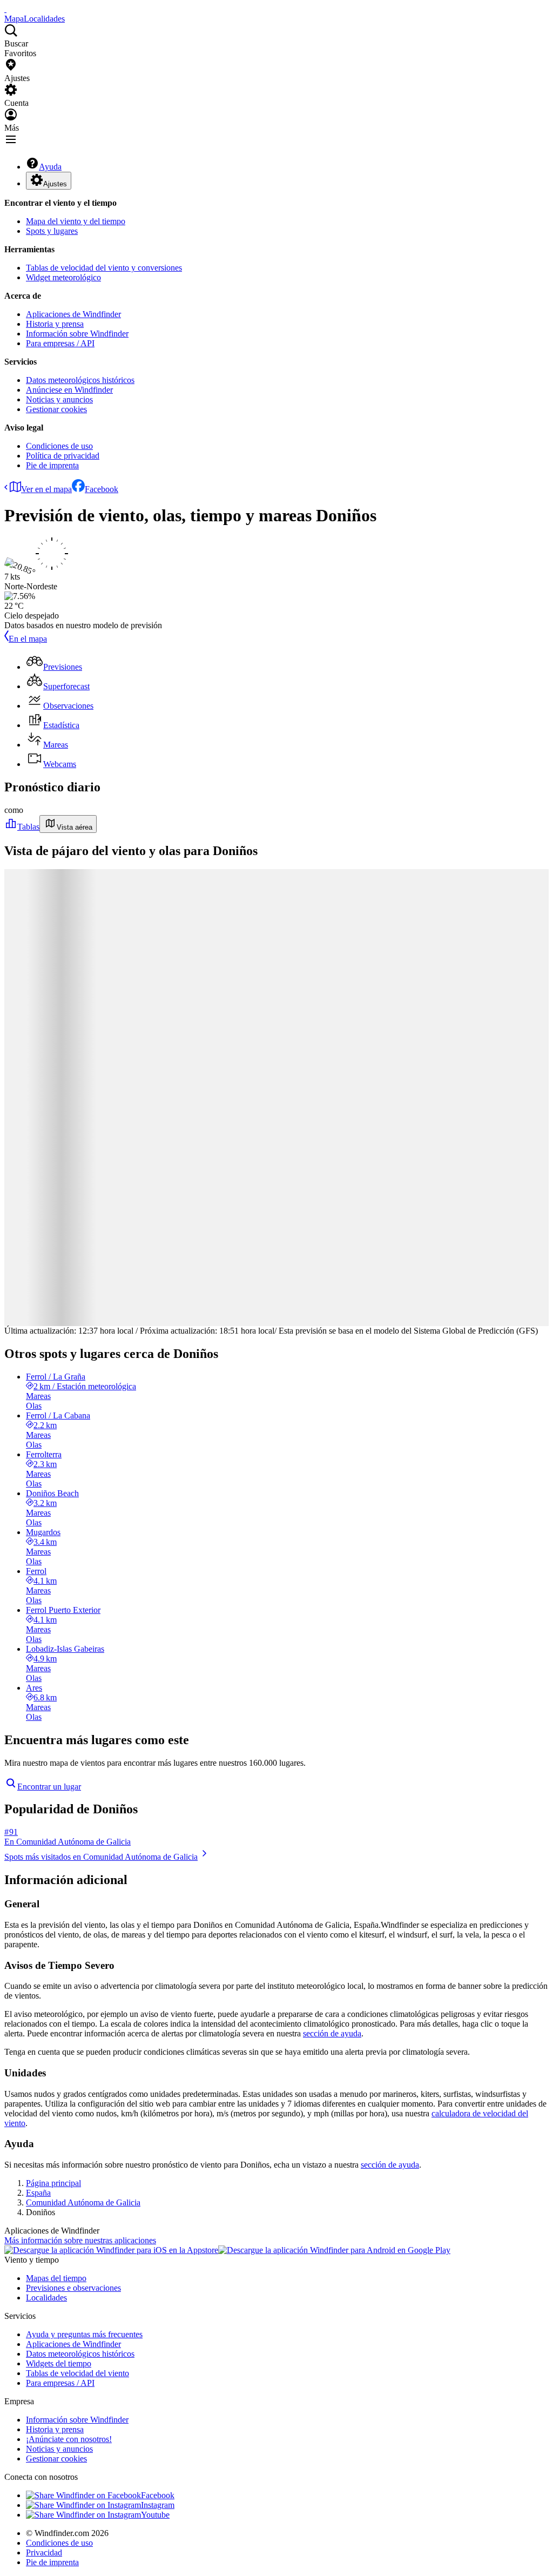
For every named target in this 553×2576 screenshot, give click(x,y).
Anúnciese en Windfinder (69, 390)
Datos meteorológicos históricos (80, 380)
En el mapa (28, 639)
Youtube (155, 2515)
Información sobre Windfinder (77, 334)
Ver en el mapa (46, 489)
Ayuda (50, 167)
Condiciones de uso (59, 446)
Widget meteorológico (63, 277)
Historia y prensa (55, 324)
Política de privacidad (63, 456)
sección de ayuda (332, 2033)
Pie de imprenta (52, 465)
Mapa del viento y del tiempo (76, 221)
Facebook (102, 489)
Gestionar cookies (56, 409)
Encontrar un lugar (49, 1787)
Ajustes (55, 184)
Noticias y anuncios (59, 399)
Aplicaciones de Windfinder (73, 314)
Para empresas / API (60, 343)
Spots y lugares (52, 231)
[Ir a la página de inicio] (5, 9)
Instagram (158, 2505)
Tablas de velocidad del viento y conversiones (104, 268)
